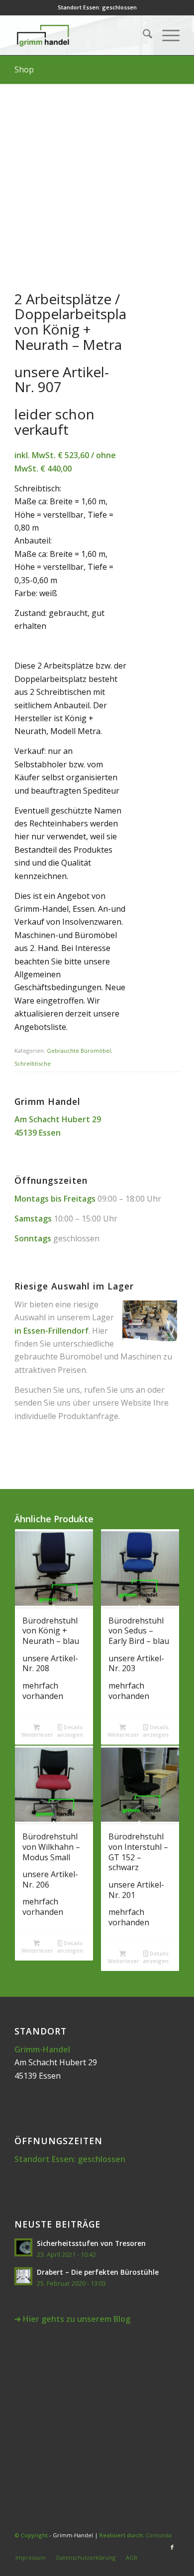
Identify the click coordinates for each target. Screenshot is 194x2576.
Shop (24, 69)
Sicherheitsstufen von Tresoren (91, 2243)
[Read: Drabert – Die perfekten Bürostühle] (23, 2276)
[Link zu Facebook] (172, 2547)
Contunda (159, 2535)
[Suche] (143, 35)
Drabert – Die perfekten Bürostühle (98, 2272)
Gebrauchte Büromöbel (79, 1051)
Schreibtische (33, 1063)
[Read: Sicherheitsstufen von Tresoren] (23, 2247)
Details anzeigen (70, 1731)
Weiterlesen (37, 1734)
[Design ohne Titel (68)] (80, 35)
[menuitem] (143, 35)
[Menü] (166, 35)
